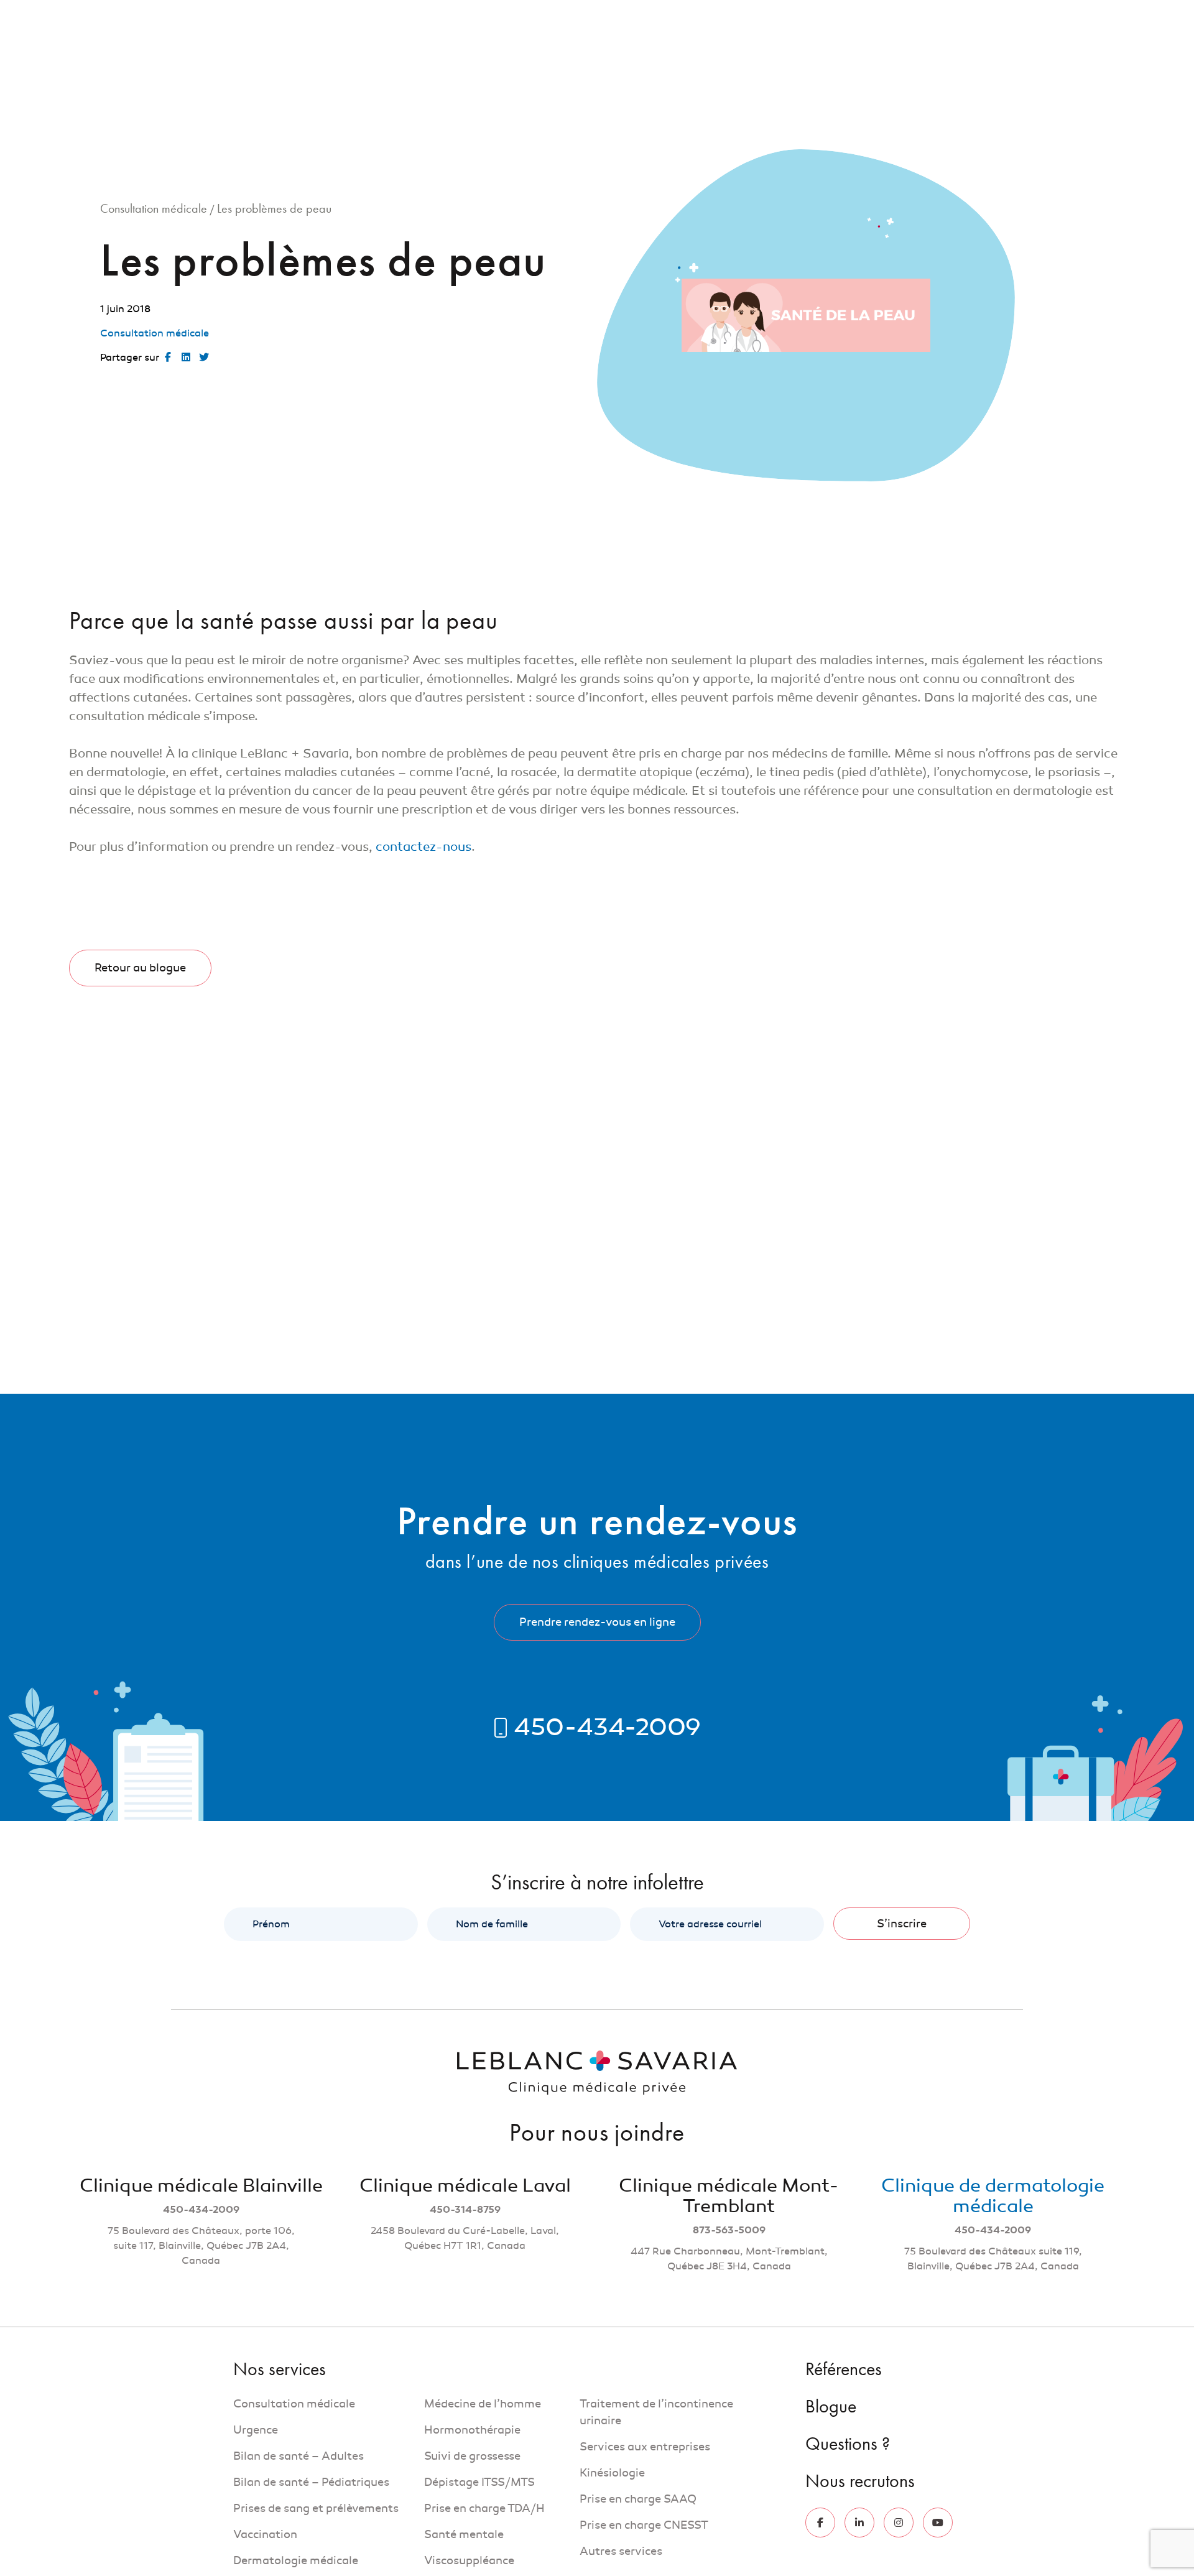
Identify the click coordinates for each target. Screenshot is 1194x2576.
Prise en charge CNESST (644, 2525)
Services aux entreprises (645, 2447)
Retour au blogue (140, 968)
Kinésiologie (612, 2473)
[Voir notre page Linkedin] (859, 2523)
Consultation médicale (154, 208)
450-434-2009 (201, 2210)
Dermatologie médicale (296, 2560)
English (1111, 17)
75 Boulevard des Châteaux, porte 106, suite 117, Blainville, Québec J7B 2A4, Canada (201, 2246)
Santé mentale (464, 2534)
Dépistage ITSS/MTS (479, 2482)
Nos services (647, 70)
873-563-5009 (729, 2230)
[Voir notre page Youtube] (938, 2523)
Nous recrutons (1047, 17)
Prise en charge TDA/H (484, 2508)
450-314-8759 (465, 2210)
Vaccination (265, 2534)
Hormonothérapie (472, 2430)
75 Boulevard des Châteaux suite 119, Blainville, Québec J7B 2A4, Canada (993, 2259)
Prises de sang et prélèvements (316, 2508)
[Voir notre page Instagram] (899, 2523)
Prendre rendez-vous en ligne (597, 1622)
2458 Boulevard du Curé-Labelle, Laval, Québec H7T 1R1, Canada (465, 2238)
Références (803, 17)
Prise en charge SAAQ (639, 2499)
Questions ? (973, 17)
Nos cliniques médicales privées (788, 70)
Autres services (621, 2551)
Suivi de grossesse (472, 2456)
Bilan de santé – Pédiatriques (311, 2482)
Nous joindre (929, 70)
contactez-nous (423, 847)
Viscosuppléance (469, 2560)
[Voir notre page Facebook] (820, 2523)
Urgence (256, 2430)
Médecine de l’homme (483, 2404)
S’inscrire (902, 1924)
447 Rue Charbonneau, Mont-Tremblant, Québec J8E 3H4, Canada (729, 2259)
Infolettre (912, 17)
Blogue (860, 17)
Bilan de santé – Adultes (298, 2456)
